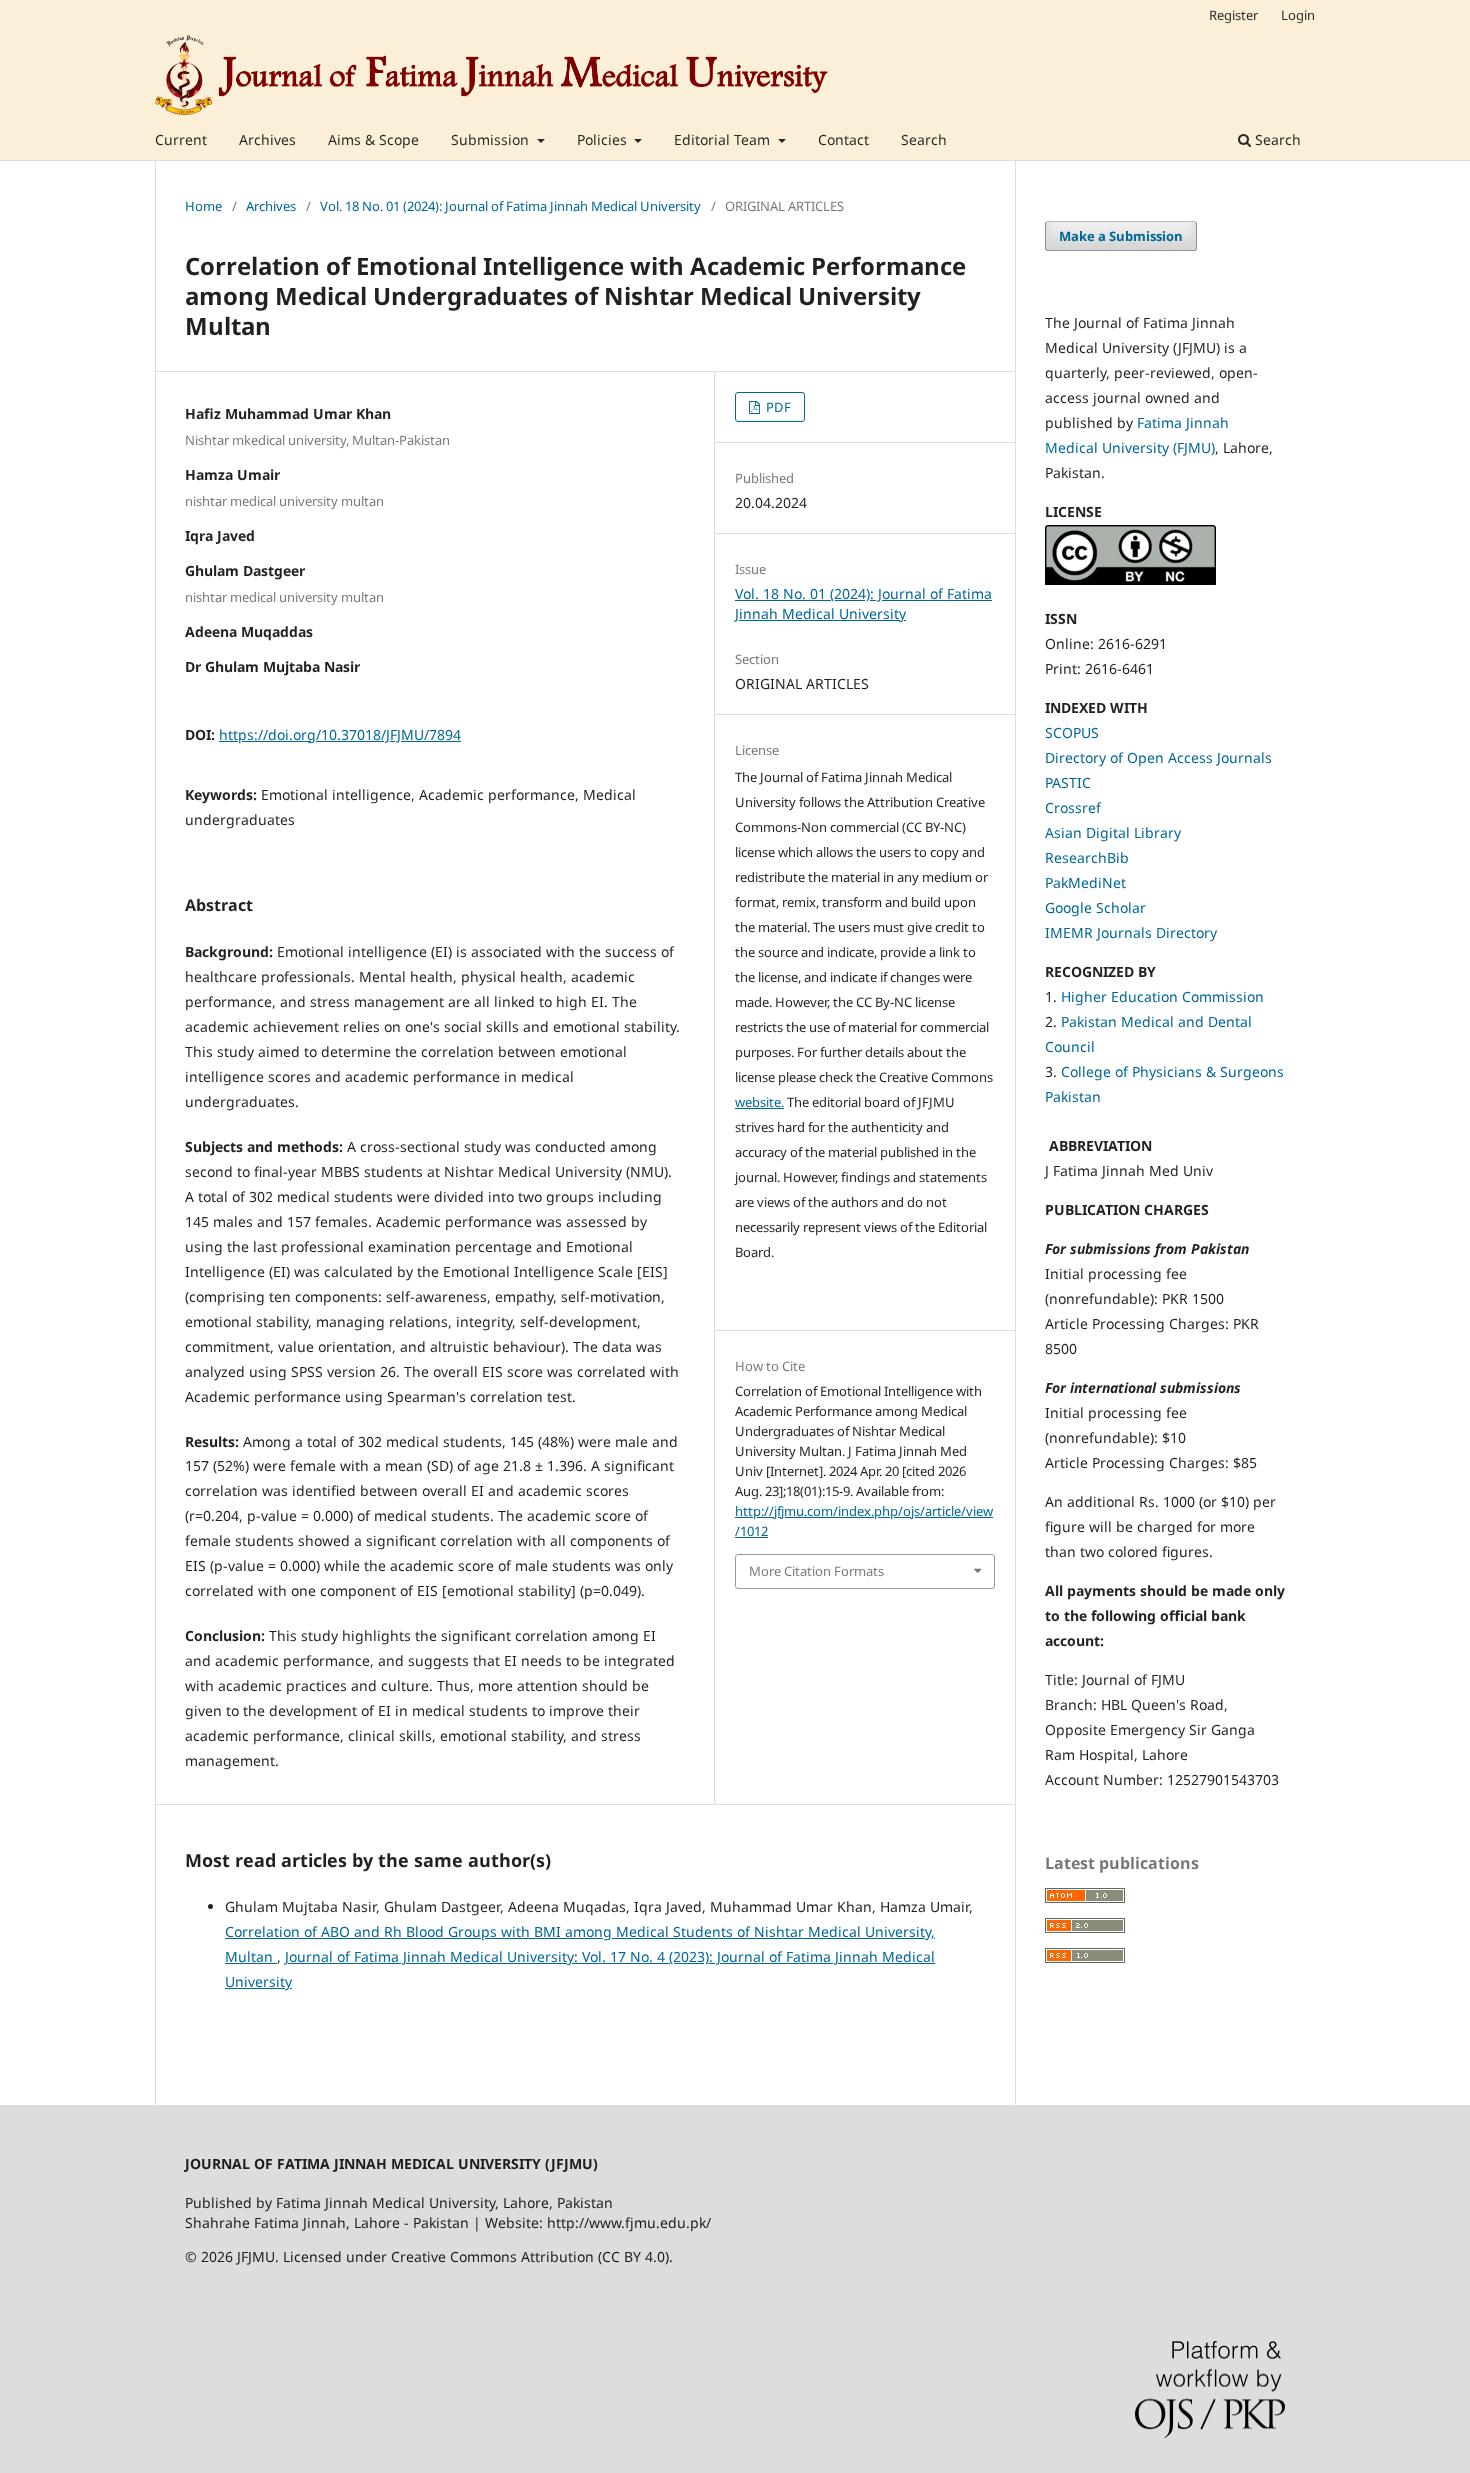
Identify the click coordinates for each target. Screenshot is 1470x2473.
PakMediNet (1085, 882)
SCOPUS (1072, 732)
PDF (777, 407)
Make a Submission (1121, 236)
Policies (604, 139)
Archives (267, 139)
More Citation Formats (816, 1571)
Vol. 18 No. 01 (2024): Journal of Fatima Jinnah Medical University (510, 206)
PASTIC (1068, 782)
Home (203, 206)
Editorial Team (724, 139)
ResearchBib (1087, 857)
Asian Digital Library (1113, 832)
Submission (492, 139)
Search (924, 139)
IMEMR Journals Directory (1131, 932)
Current (181, 139)
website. (759, 1102)
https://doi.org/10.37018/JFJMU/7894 (340, 734)
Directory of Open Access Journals (1158, 757)
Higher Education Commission (1162, 996)
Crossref (1073, 807)
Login (1298, 15)
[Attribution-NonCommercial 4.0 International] (1130, 579)
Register (1233, 15)
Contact (843, 139)
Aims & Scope (373, 139)
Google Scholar (1095, 907)
